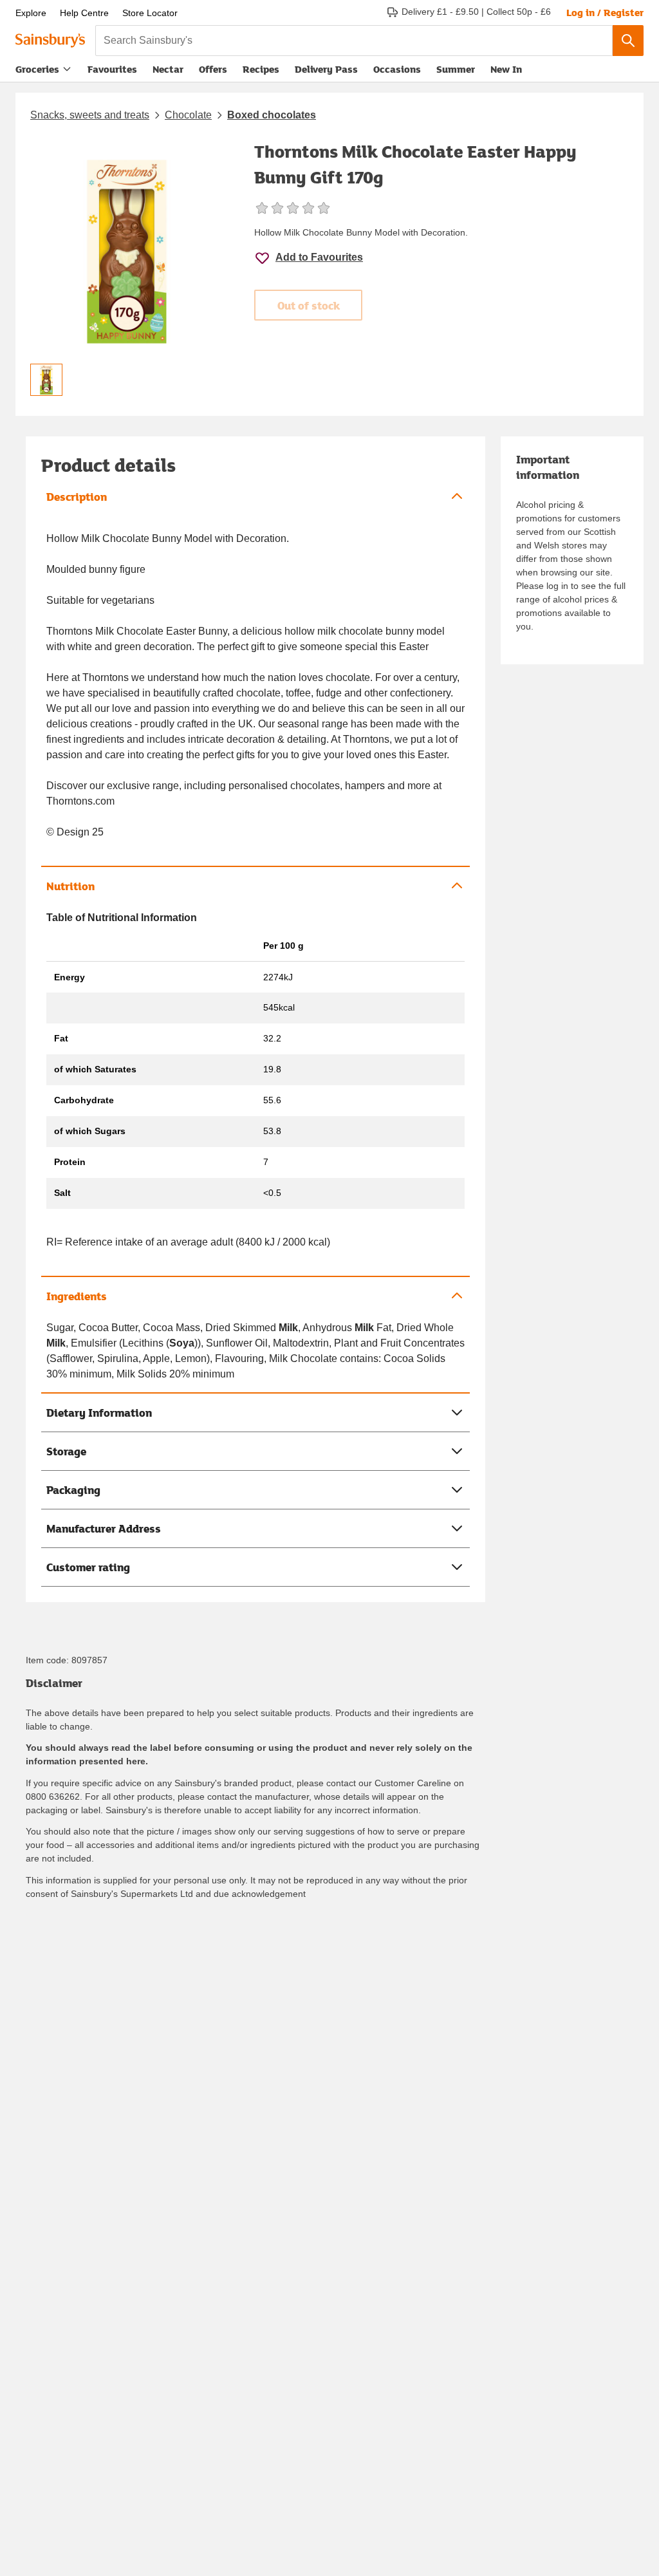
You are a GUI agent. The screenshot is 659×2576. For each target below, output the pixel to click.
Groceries (37, 69)
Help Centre (84, 13)
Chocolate (188, 115)
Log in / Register (605, 12)
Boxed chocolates (272, 115)
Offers (213, 69)
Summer (456, 69)
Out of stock (309, 305)
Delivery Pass (326, 72)
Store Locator (150, 13)
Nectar (168, 69)
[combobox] (354, 41)
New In (506, 69)
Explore (31, 13)
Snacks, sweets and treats (90, 115)
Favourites (112, 69)
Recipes (261, 69)
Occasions (397, 69)
